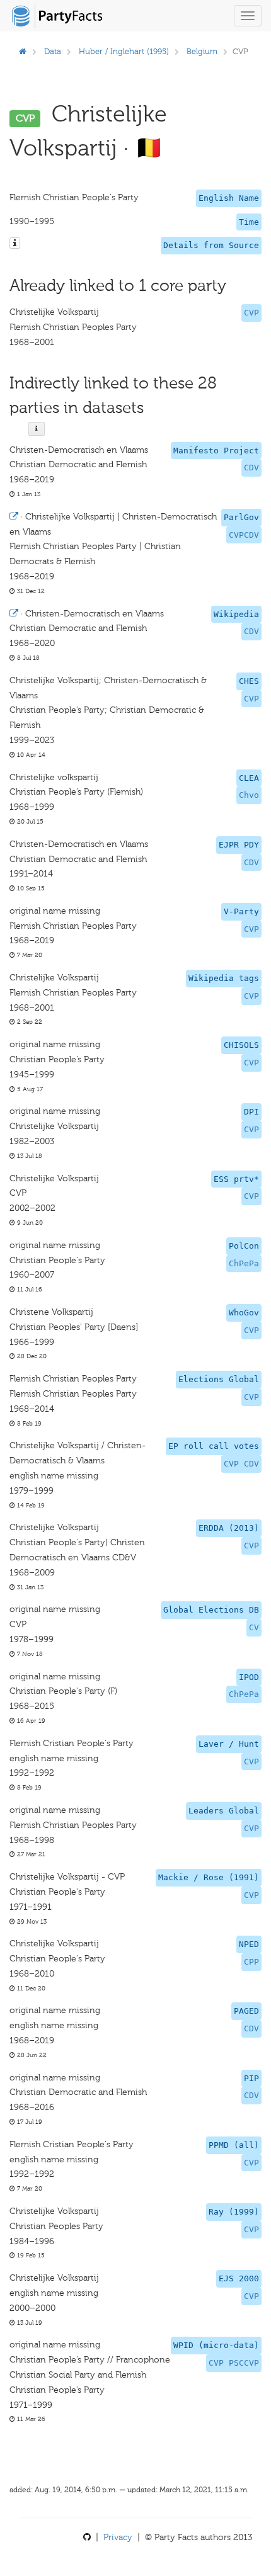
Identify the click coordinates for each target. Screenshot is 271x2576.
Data (53, 51)
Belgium (202, 51)
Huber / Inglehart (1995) (124, 51)
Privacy (118, 2537)
